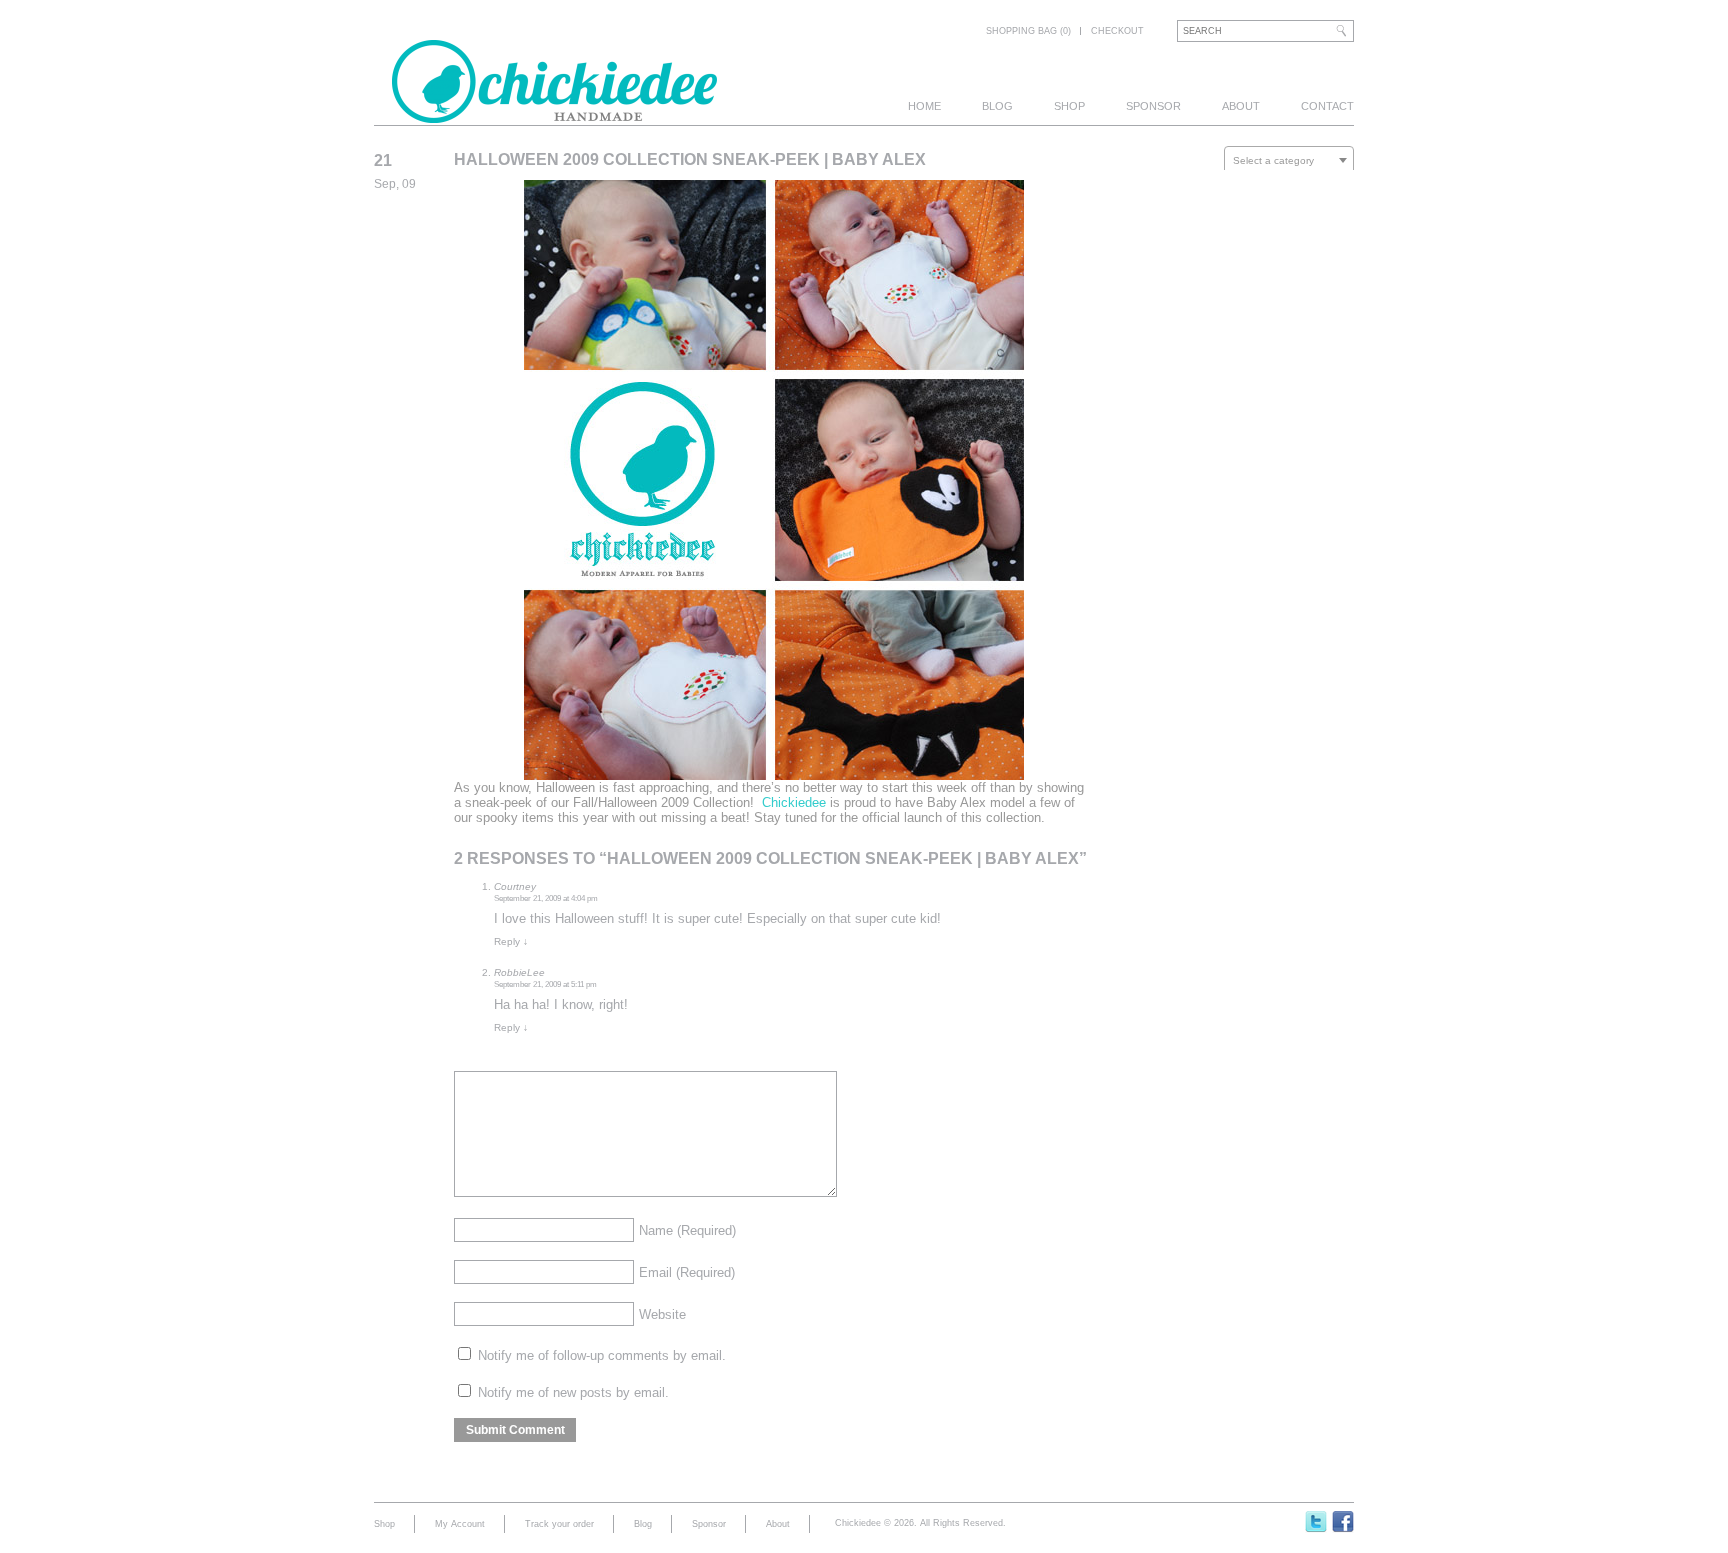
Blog (997, 106)
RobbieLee (519, 972)
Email (687, 1272)
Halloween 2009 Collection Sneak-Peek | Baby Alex (690, 159)
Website (662, 1314)
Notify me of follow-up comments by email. (602, 1355)
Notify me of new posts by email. (573, 1392)
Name (687, 1230)
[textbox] (1289, 161)
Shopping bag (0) (1028, 31)
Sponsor (1153, 106)
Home (924, 106)
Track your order (559, 1524)
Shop (1069, 106)
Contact (1327, 106)
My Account (460, 1524)
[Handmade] (554, 112)
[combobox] (1289, 160)
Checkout (1117, 31)
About (1241, 106)
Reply (511, 941)
